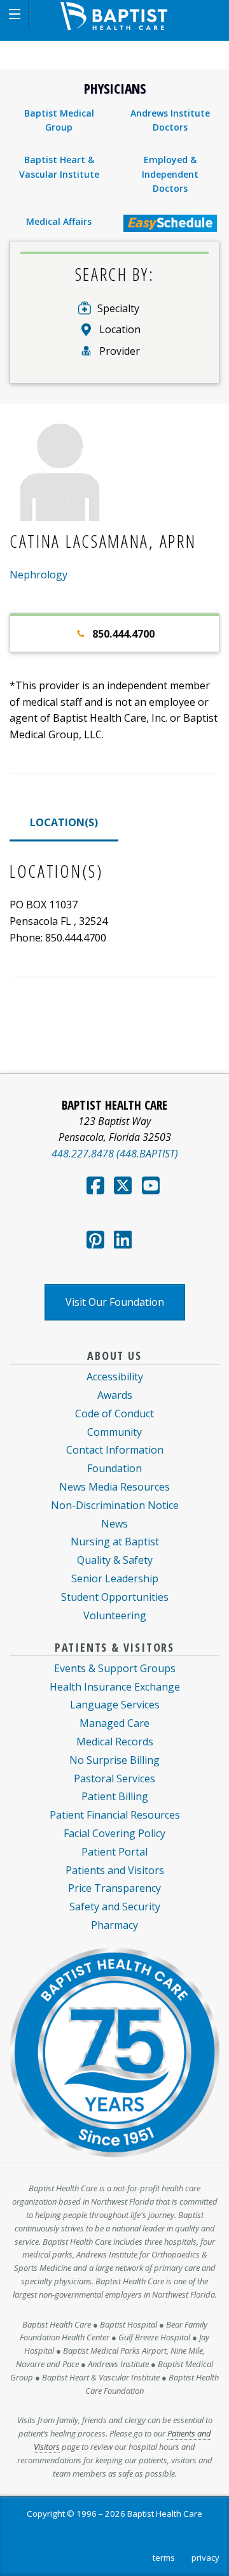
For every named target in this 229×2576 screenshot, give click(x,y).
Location (120, 329)
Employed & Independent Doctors (170, 174)
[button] (14, 14)
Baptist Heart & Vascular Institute (59, 167)
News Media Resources (114, 1487)
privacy (205, 2558)
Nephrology (38, 575)
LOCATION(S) (64, 822)
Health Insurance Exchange (115, 1687)
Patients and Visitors (115, 1870)
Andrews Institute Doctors (170, 120)
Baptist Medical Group (59, 120)
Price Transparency (114, 1888)
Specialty (118, 308)
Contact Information (115, 1450)
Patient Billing (115, 1796)
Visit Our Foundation (115, 1302)
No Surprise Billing (114, 1760)
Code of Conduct (114, 1413)
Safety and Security (115, 1907)
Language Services (115, 1705)
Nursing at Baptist (115, 1542)
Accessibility (115, 1377)
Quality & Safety (115, 1560)
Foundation (114, 1468)
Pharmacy (114, 1925)
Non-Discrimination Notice (115, 1505)
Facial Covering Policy (114, 1833)
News (114, 1524)
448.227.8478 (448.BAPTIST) (115, 1154)
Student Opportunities (115, 1597)
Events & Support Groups (115, 1668)
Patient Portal (114, 1852)
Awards (115, 1395)
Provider (120, 351)
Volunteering (115, 1615)
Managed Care (114, 1723)
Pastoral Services (114, 1778)
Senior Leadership (115, 1578)
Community (114, 1432)
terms (164, 2558)
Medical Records (115, 1742)
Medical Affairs (59, 221)
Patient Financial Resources (115, 1815)
